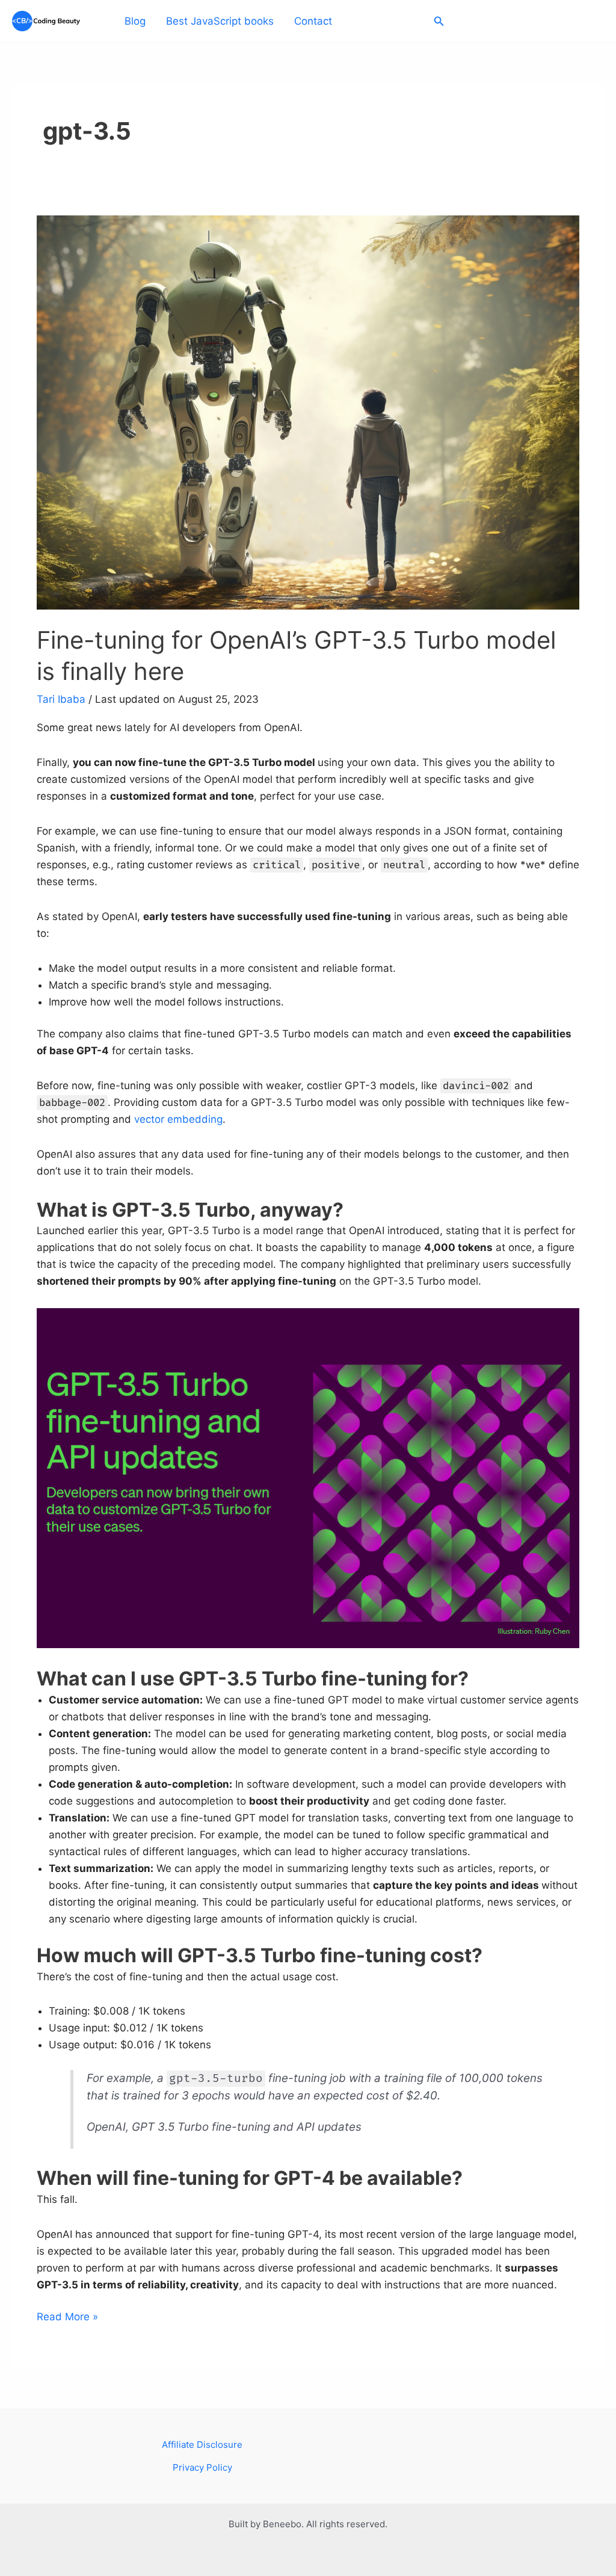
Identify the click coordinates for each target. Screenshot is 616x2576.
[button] (439, 21)
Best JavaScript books (220, 21)
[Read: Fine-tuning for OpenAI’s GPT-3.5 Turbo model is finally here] (308, 412)
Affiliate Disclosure (202, 2445)
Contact (313, 21)
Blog (135, 21)
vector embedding (178, 1119)
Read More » (67, 2315)
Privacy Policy (202, 2467)
